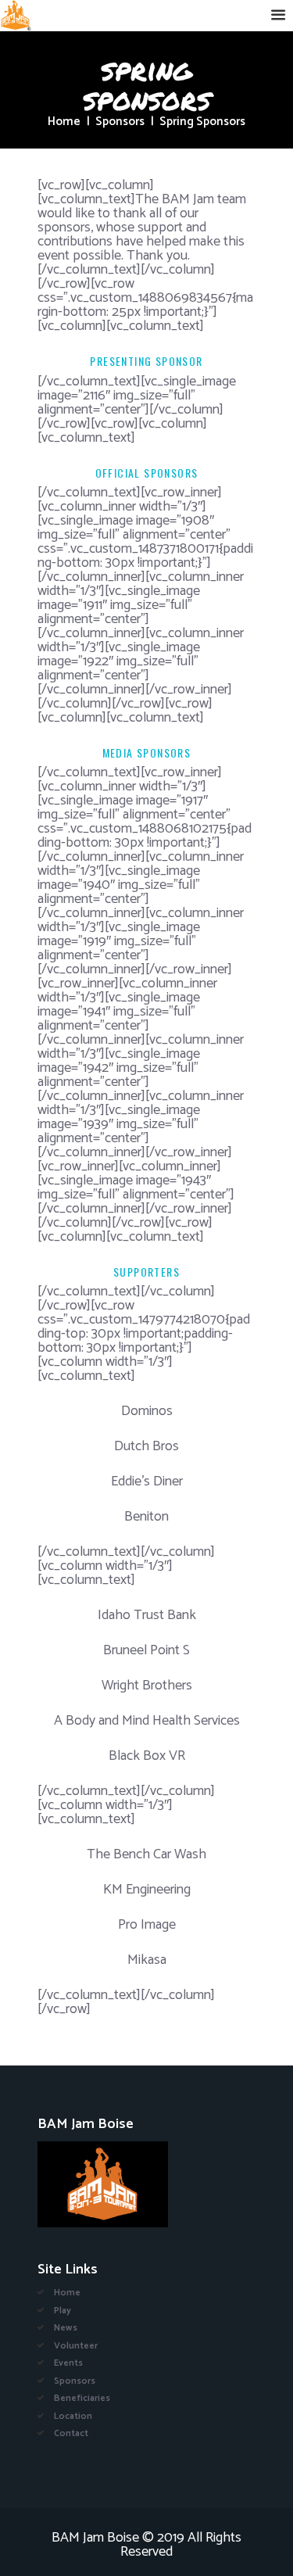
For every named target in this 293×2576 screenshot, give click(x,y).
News (66, 2328)
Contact (71, 2433)
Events (68, 2363)
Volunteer (76, 2346)
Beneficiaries (82, 2398)
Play (63, 2311)
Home (64, 122)
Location (73, 2416)
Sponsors (120, 122)
